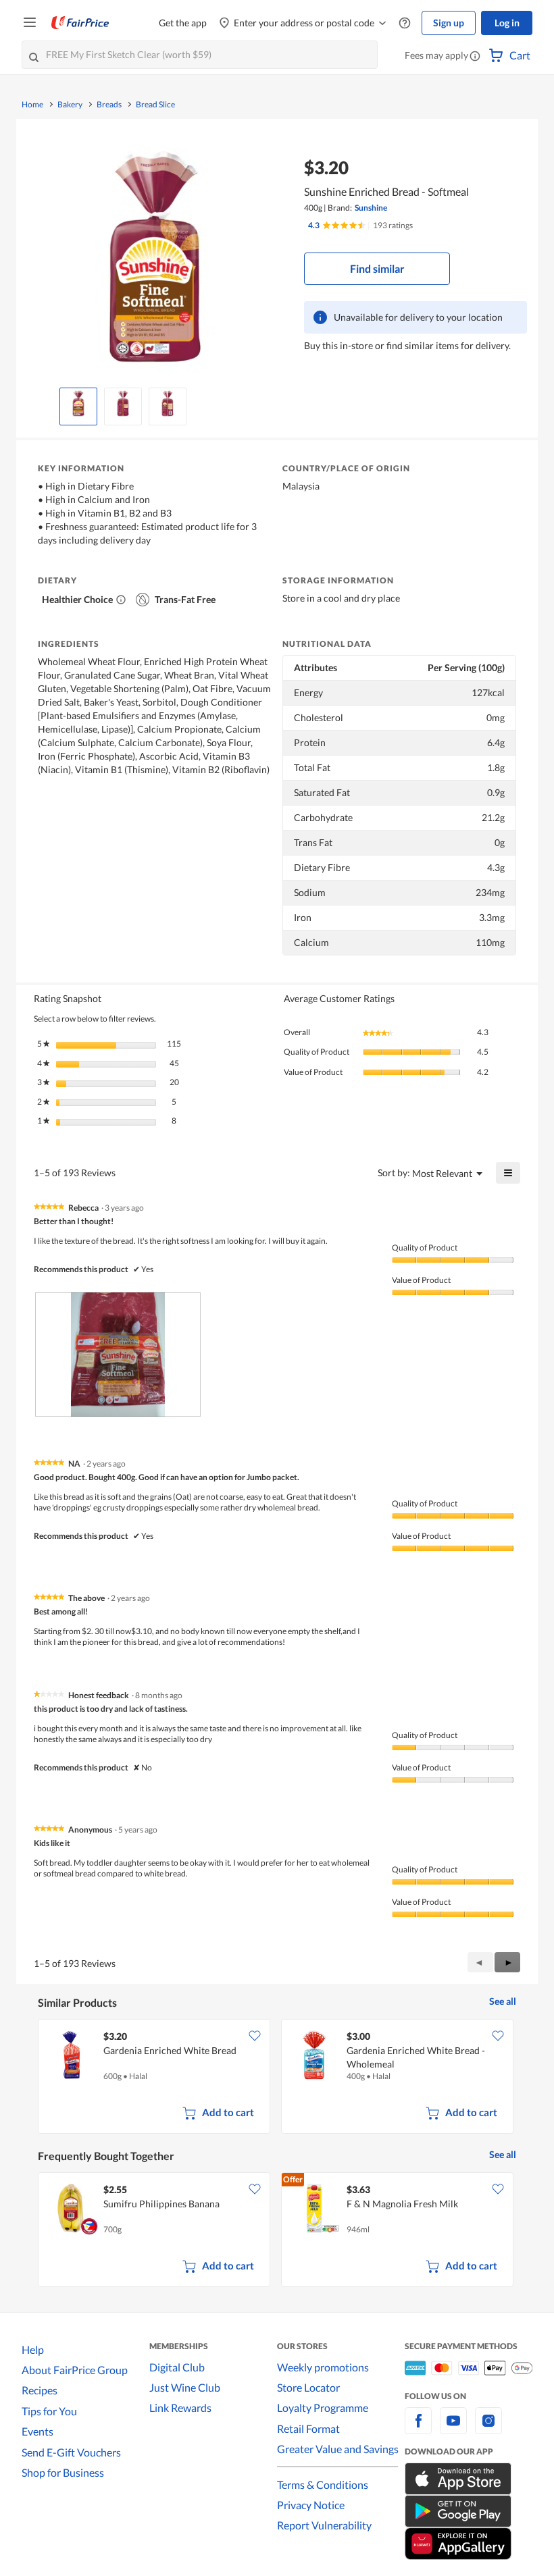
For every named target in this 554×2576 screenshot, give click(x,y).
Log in (507, 23)
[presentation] (118, 1355)
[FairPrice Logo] (80, 23)
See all (503, 2001)
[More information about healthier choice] (121, 600)
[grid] (277, 2078)
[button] (475, 57)
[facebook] (418, 2428)
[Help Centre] (405, 23)
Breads (109, 105)
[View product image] (78, 403)
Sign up (449, 23)
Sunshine (371, 208)
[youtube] (453, 2428)
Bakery (70, 105)
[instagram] (488, 2428)
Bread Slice (155, 105)
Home (32, 105)
